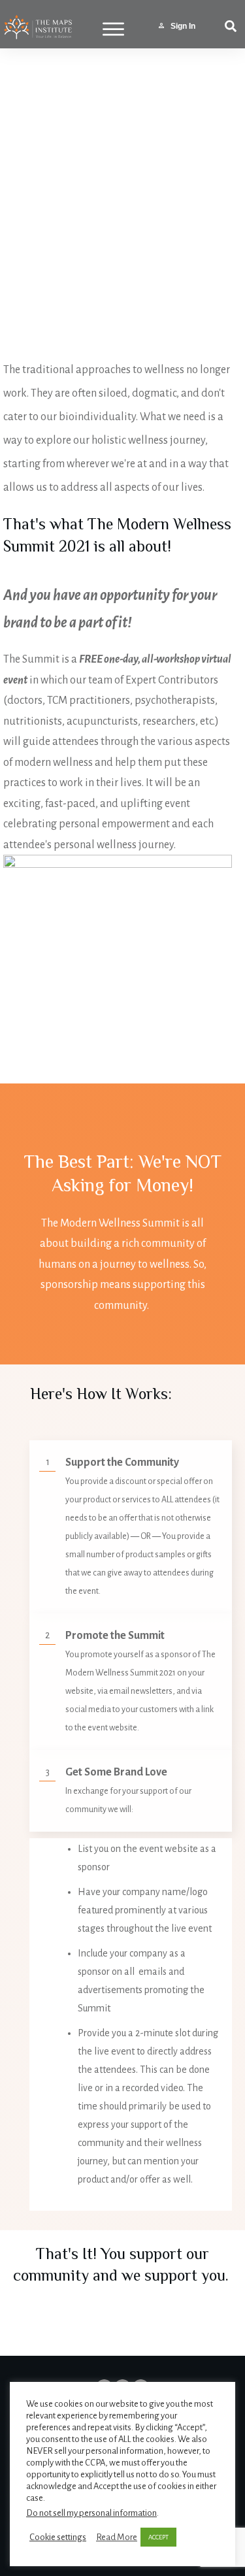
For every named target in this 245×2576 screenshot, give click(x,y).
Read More (117, 2537)
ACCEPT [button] (158, 2537)
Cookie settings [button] (58, 2537)
